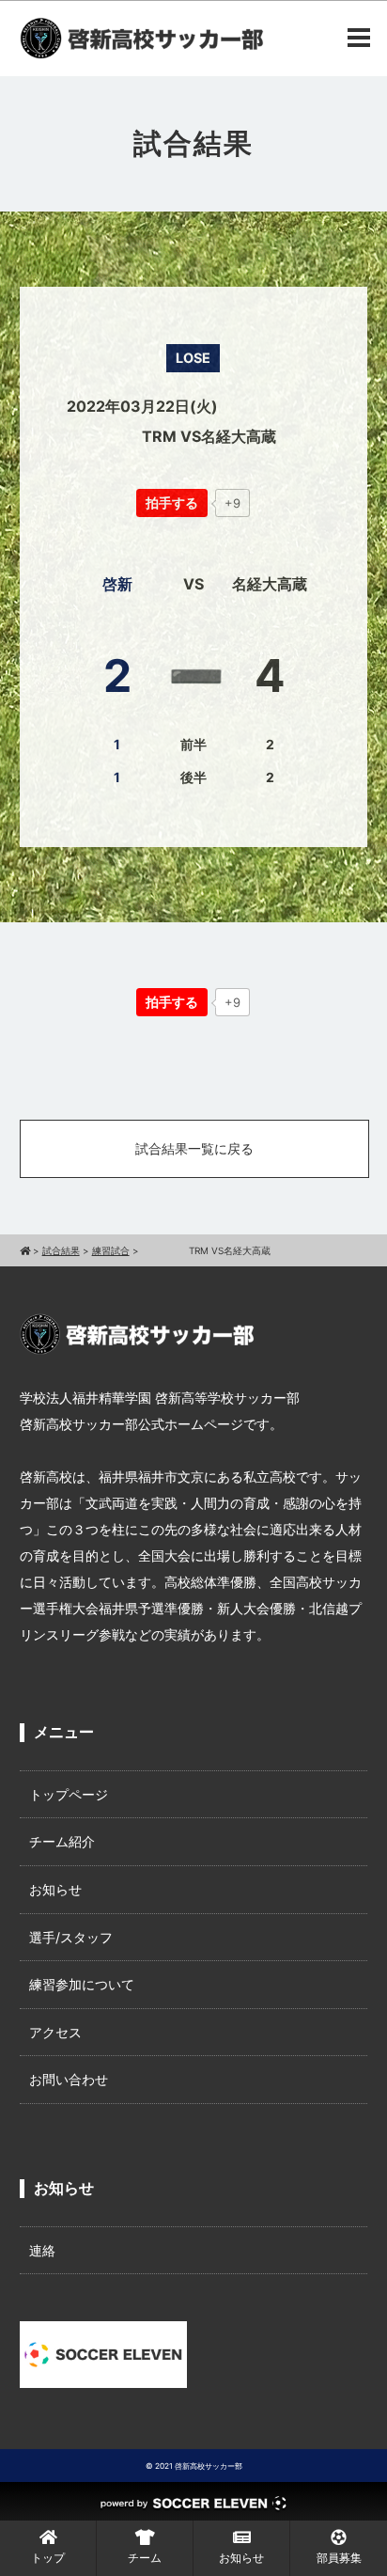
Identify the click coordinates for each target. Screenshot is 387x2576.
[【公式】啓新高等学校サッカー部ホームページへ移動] (25, 1250)
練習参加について (82, 1984)
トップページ (69, 1794)
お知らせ (55, 1889)
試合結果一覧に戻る (194, 1148)
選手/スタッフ (71, 1937)
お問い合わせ (69, 2079)
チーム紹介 (62, 1841)
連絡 (42, 2250)
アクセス (55, 2032)
